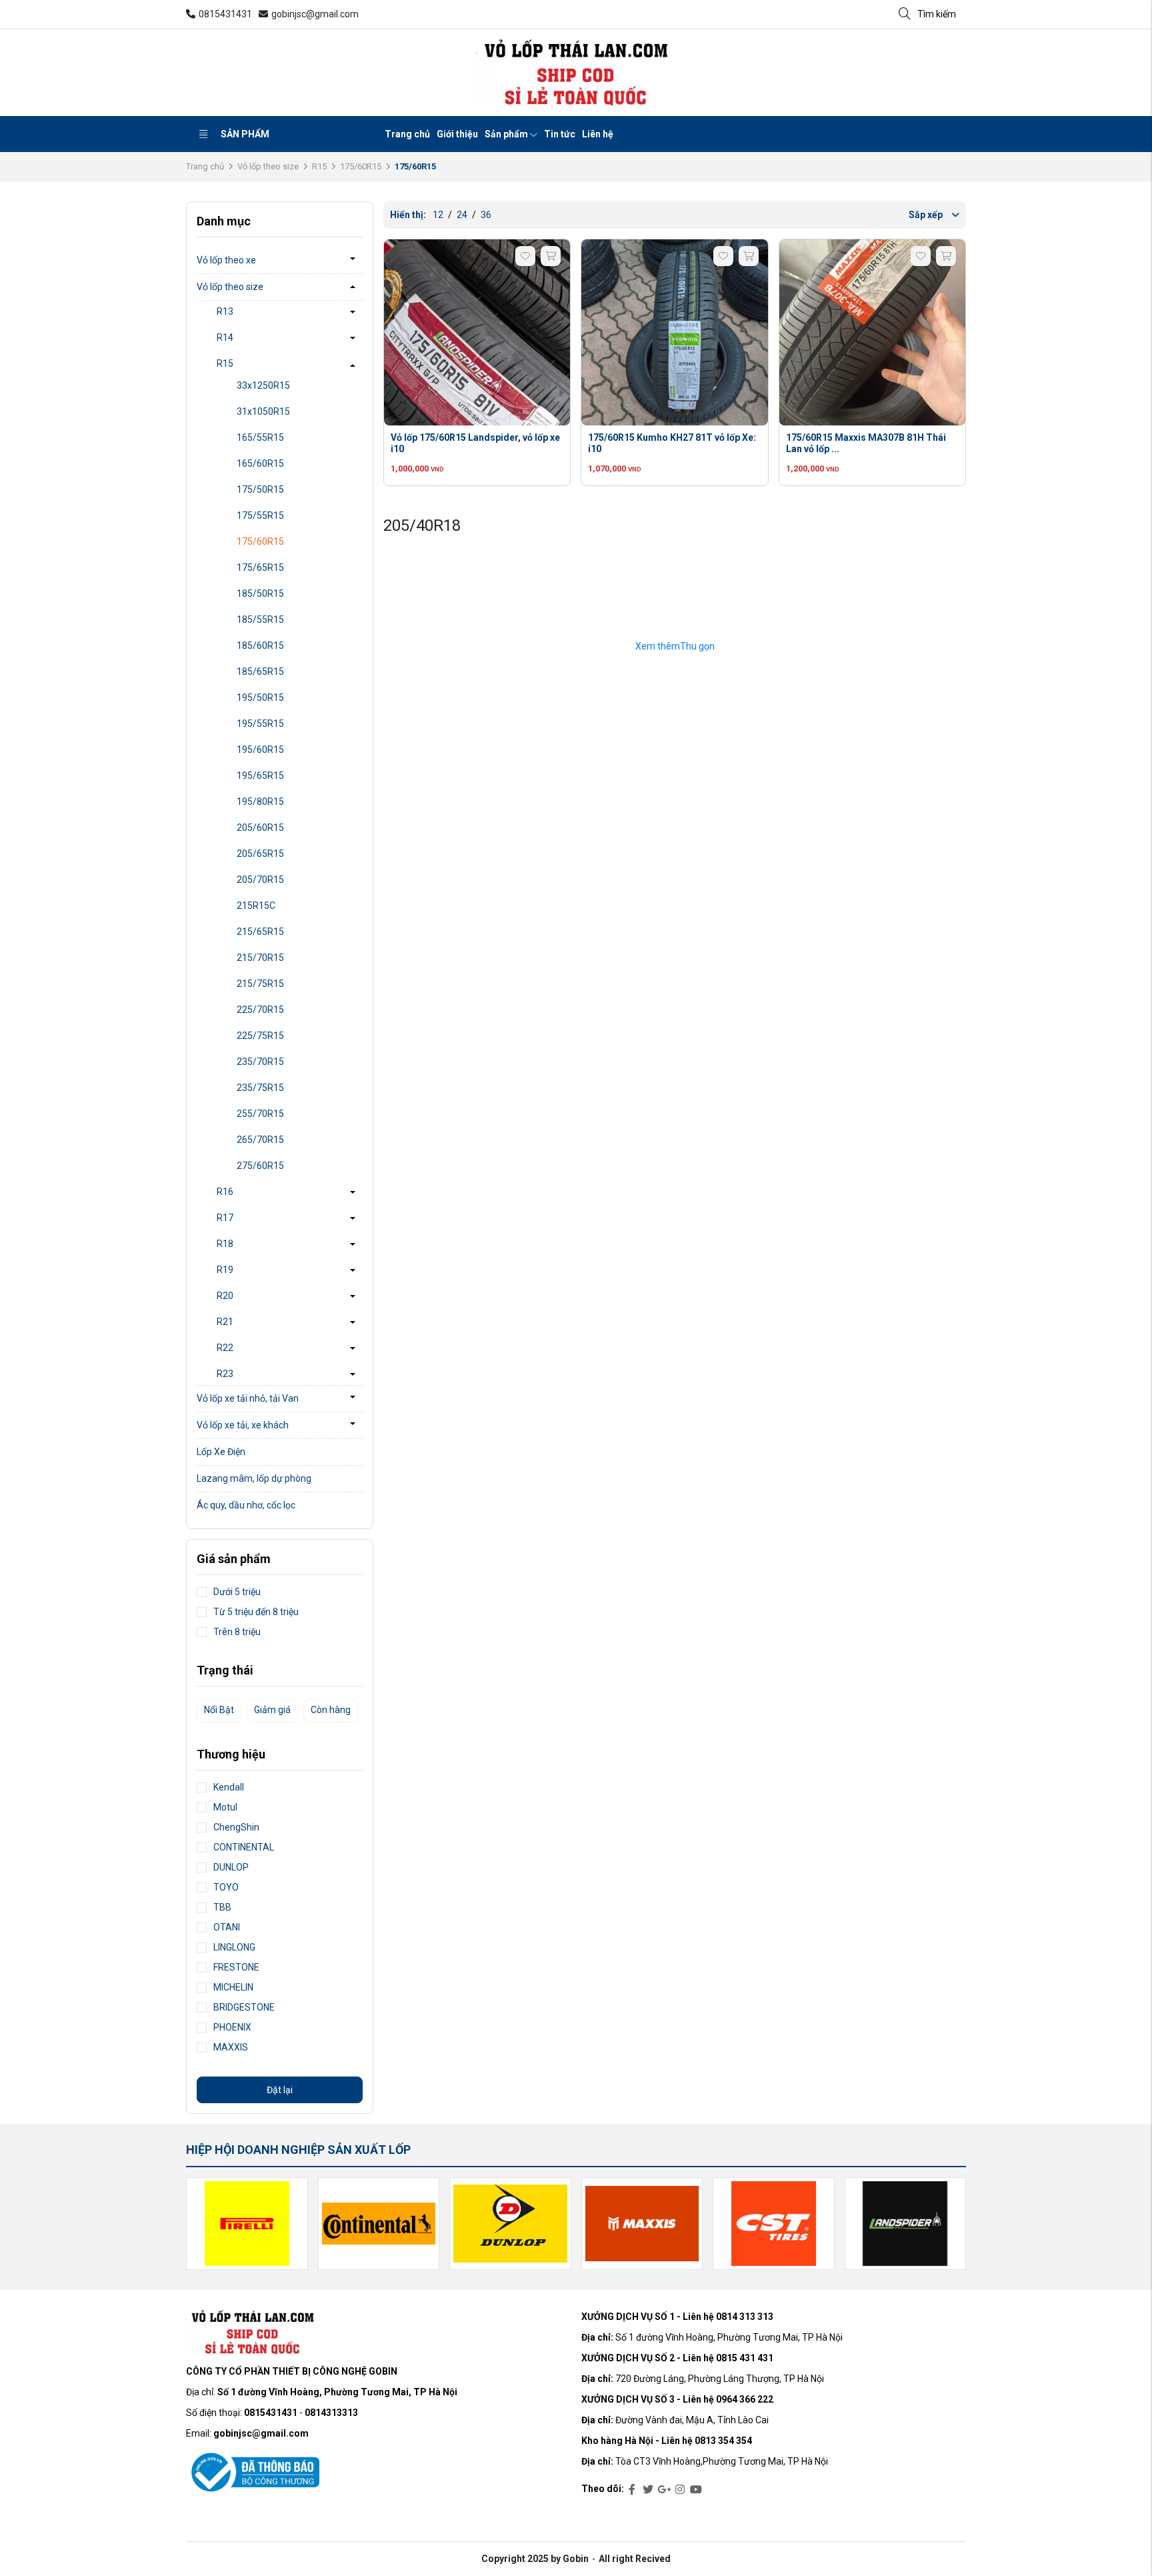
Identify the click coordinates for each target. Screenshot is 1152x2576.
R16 (225, 1192)
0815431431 (225, 14)
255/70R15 (260, 1114)
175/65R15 (260, 567)
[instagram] (680, 2490)
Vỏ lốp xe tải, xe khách (243, 1425)
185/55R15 (260, 619)
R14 (225, 337)
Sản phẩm (245, 134)
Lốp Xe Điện (221, 1452)
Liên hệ (598, 134)
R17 (225, 1218)
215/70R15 (260, 958)
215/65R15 (260, 932)
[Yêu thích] (525, 256)
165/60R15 (260, 463)
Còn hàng (331, 1710)
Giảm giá (272, 1710)
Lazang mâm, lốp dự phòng (254, 1478)
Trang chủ (407, 134)
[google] (664, 2490)
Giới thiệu (457, 134)
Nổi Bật (219, 1710)
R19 (225, 1270)
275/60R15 (260, 1166)
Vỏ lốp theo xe (226, 260)
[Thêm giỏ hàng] (551, 256)
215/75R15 (260, 984)
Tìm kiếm (937, 14)
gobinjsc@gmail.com (315, 14)
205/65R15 (260, 854)
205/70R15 (260, 880)
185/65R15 (260, 672)
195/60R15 (260, 750)
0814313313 (331, 2413)
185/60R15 (260, 646)
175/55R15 (260, 515)
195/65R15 (260, 776)
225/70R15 (260, 1010)
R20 (225, 1296)
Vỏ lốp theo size (268, 166)
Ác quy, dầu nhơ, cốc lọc (246, 1505)
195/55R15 (260, 724)
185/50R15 (260, 593)
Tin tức (560, 134)
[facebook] (632, 2490)
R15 (319, 166)
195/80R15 (260, 802)
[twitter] (648, 2490)
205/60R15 (260, 828)
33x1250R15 (263, 385)
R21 (225, 1322)
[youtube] (696, 2490)
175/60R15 (361, 166)
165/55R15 (260, 437)
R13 (225, 311)
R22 (225, 1348)
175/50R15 (260, 489)
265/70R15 (260, 1140)
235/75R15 (260, 1088)
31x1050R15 (263, 411)
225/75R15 (260, 1036)
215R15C (256, 906)
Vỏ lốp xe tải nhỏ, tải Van (248, 1398)
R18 (225, 1244)
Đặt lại (280, 2090)
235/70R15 (260, 1062)
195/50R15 (260, 698)
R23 (225, 1374)
